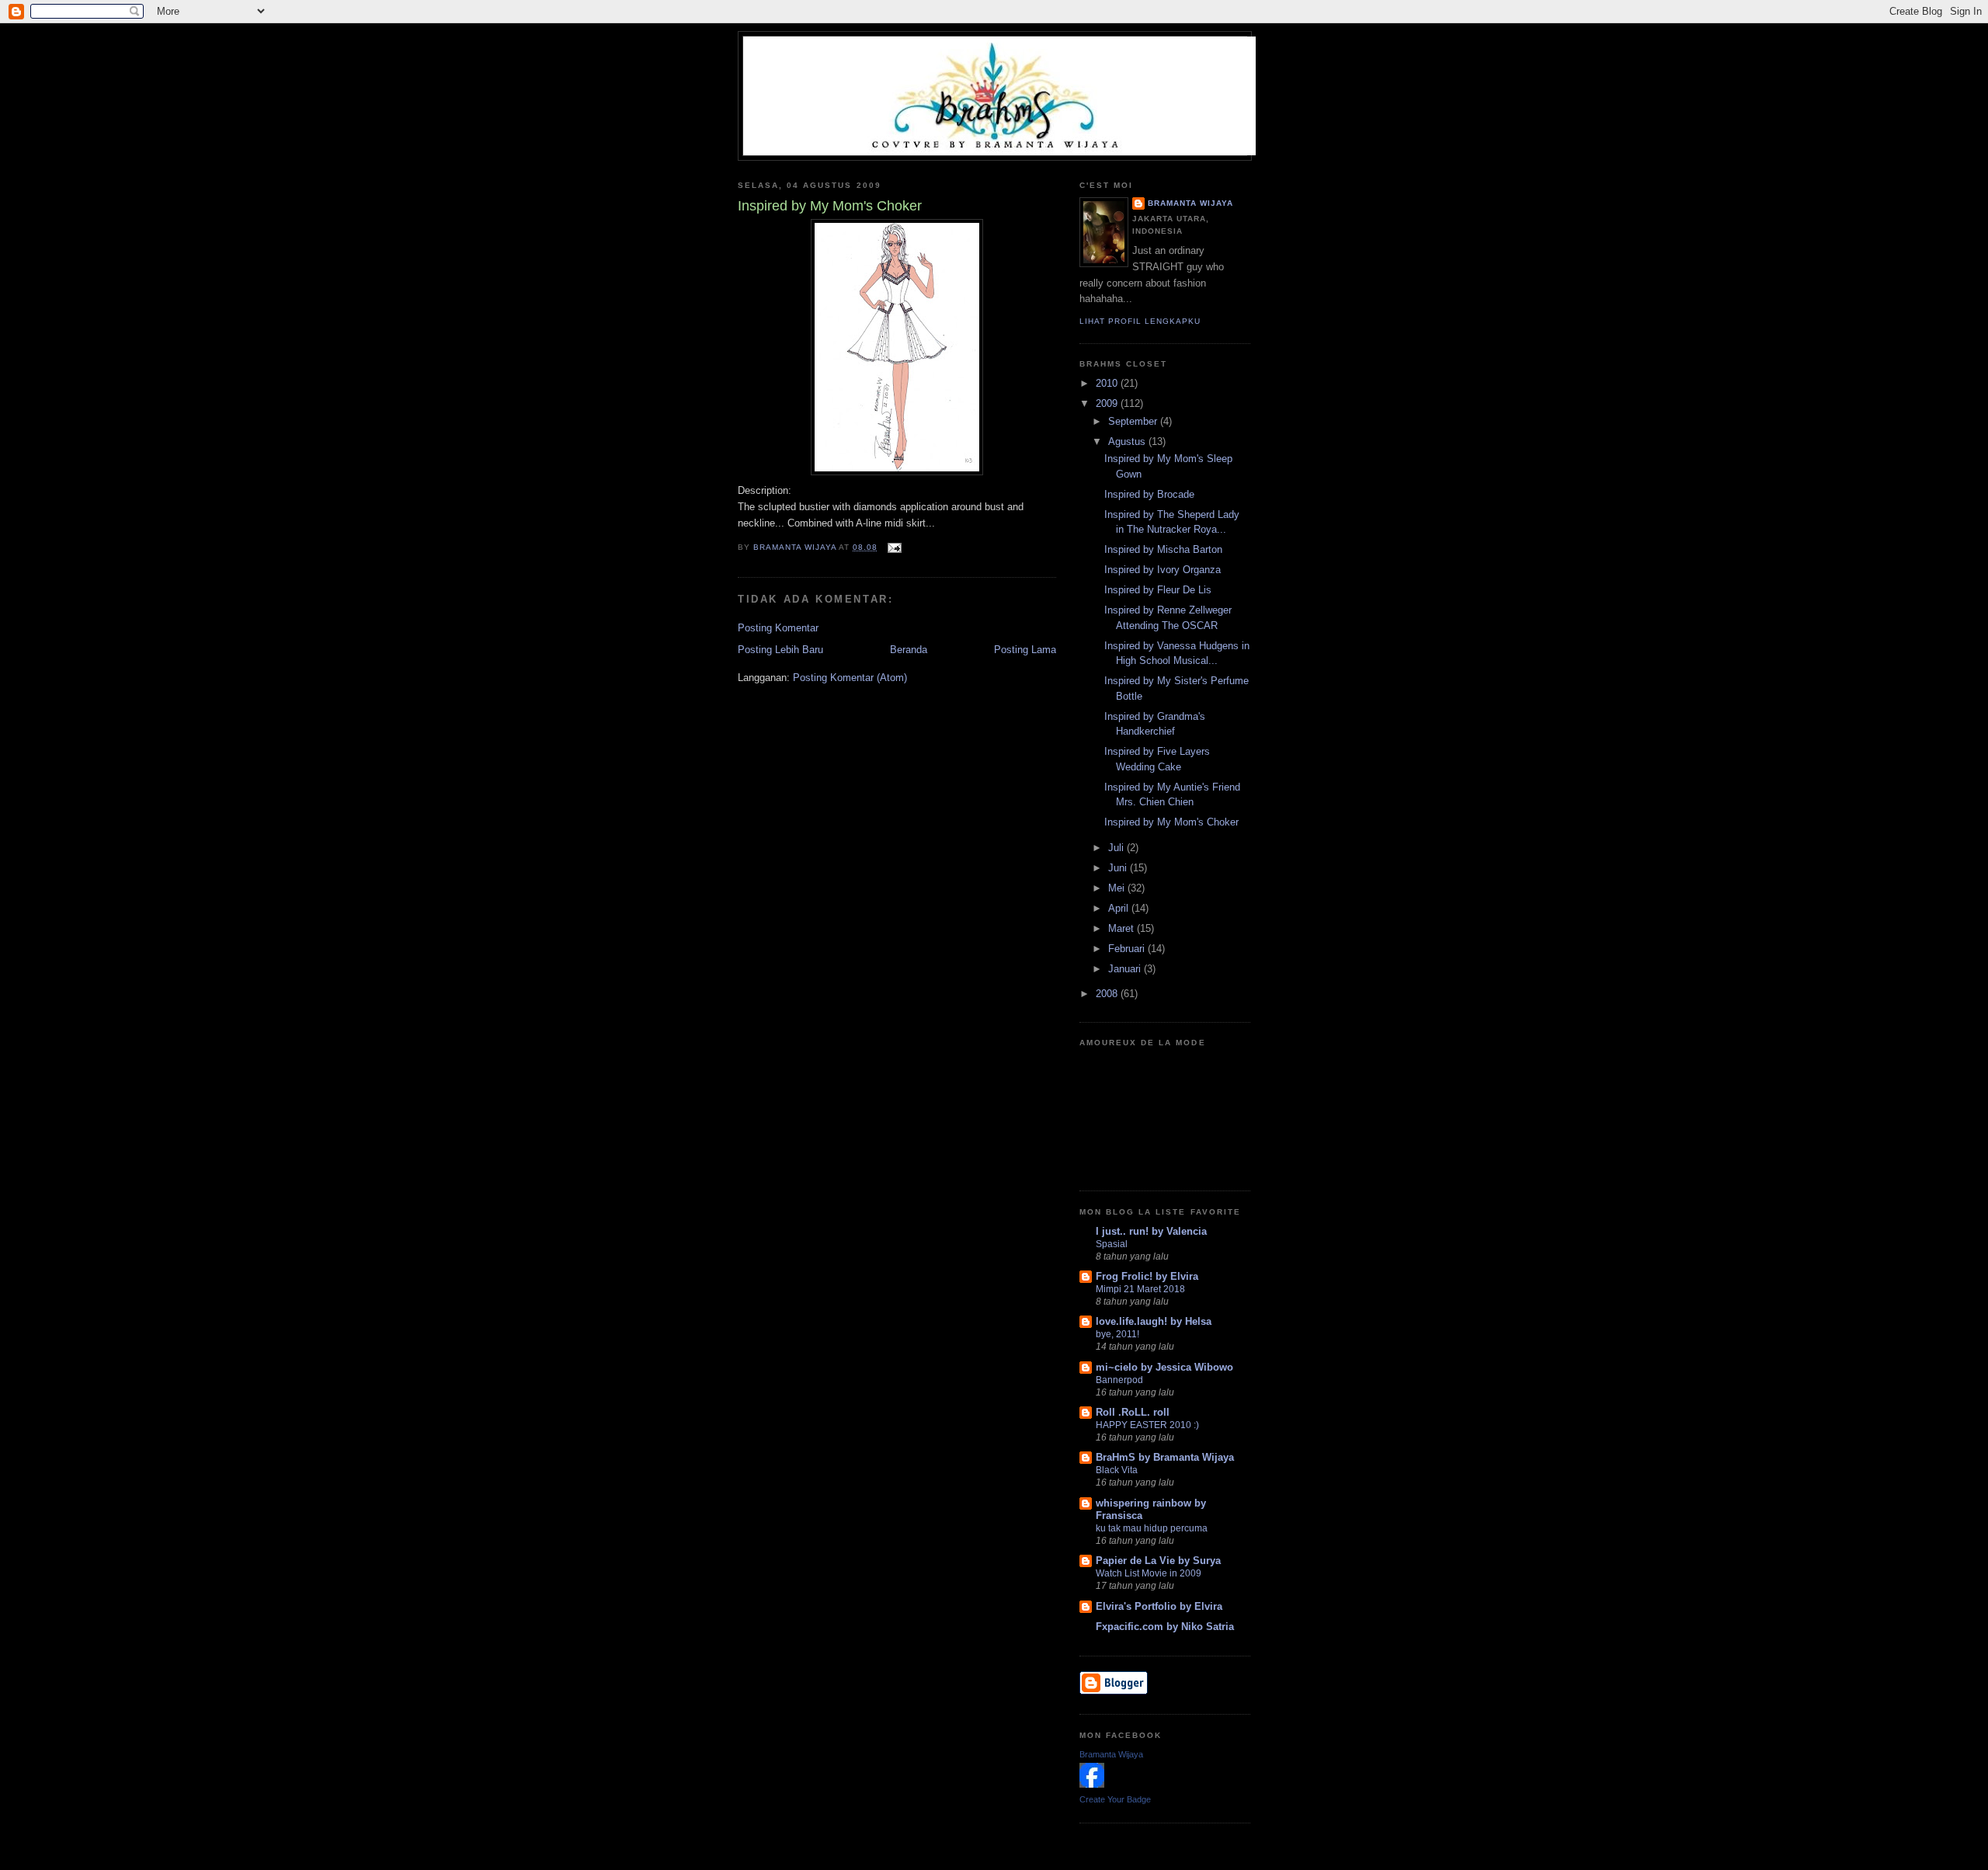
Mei (1118, 888)
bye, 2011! (1117, 1334)
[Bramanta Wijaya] (1092, 1784)
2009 (1108, 403)
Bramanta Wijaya (1190, 203)
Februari (1128, 949)
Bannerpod (1119, 1380)
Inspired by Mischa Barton (1163, 549)
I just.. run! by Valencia (1151, 1231)
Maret (1123, 928)
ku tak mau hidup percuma (1152, 1528)
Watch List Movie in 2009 (1149, 1573)
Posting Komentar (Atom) (850, 678)
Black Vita (1117, 1470)
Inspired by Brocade (1149, 494)
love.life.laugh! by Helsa (1154, 1321)
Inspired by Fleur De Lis (1158, 590)
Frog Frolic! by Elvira (1147, 1276)
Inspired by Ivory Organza (1163, 570)
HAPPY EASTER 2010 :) (1147, 1425)
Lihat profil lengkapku (1140, 321)
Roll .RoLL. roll (1133, 1412)
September (1134, 421)
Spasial (1112, 1244)
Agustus (1128, 441)
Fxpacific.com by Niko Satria (1165, 1627)
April (1120, 908)
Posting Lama (1025, 650)
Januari (1126, 969)
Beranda (909, 650)
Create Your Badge (1115, 1799)
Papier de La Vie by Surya (1158, 1561)
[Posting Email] (894, 547)
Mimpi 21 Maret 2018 (1140, 1289)
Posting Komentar (778, 628)
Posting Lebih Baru (780, 650)
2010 (1108, 383)
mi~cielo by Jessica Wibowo (1164, 1367)
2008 (1108, 994)
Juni (1119, 868)
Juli (1117, 848)
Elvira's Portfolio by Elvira (1159, 1606)
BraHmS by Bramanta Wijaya (1165, 1457)
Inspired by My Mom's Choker (1171, 822)
